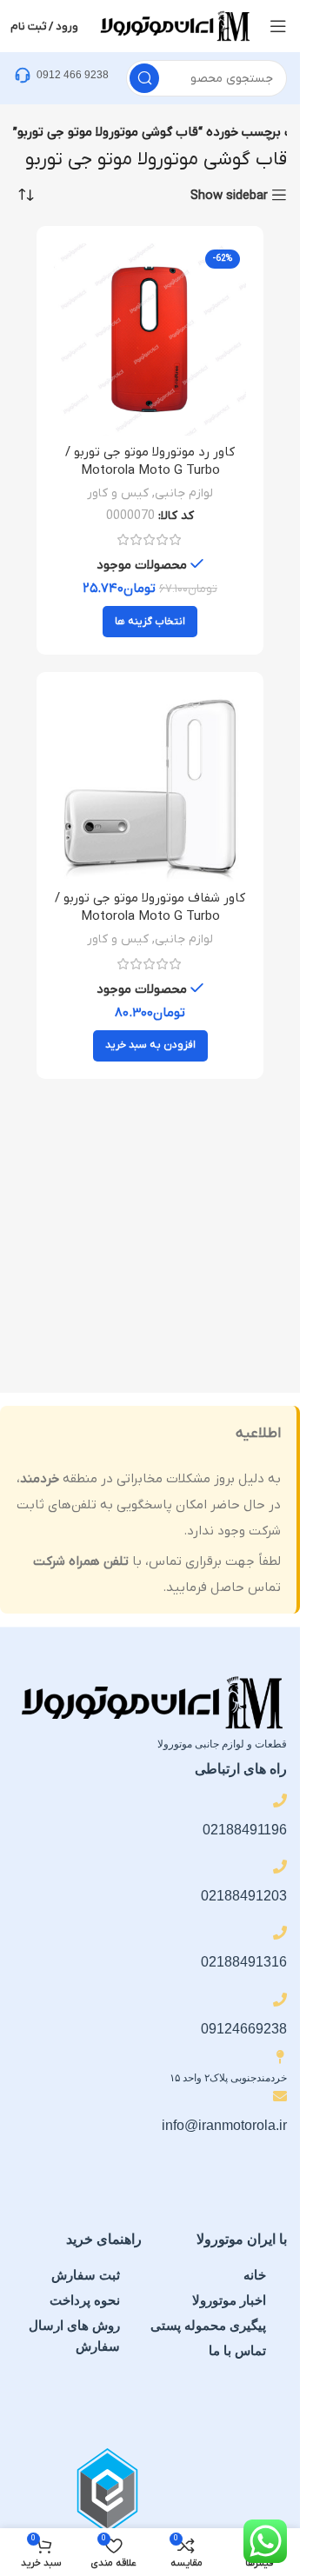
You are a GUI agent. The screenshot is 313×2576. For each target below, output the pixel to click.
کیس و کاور (118, 493)
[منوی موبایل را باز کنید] (278, 26)
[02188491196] (280, 1801)
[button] (150, 1046)
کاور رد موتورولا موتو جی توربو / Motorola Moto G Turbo (150, 461)
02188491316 (244, 1962)
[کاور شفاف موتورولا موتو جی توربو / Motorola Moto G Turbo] (150, 785)
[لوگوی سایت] (174, 25)
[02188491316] (280, 1933)
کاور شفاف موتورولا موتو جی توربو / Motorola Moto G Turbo (150, 907)
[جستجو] (144, 78)
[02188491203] (280, 1867)
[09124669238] (280, 2000)
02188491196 (245, 1830)
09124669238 (244, 2029)
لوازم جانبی (184, 493)
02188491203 (244, 1896)
